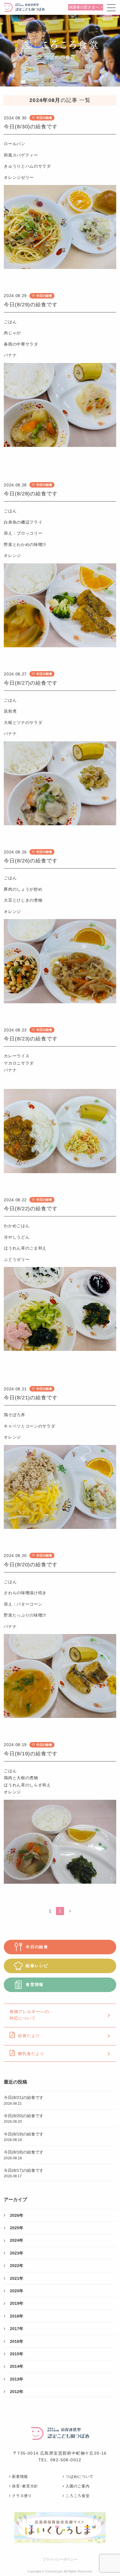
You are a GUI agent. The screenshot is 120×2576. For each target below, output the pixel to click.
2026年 (17, 2215)
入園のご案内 (77, 2486)
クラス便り (22, 2496)
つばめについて (80, 2477)
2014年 (17, 2366)
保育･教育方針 (25, 2486)
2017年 (17, 2329)
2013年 (17, 2379)
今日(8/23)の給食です (31, 1039)
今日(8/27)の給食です (31, 683)
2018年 (17, 2316)
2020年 (17, 2291)
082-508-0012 (66, 2460)
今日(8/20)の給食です (31, 1565)
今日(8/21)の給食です (31, 1398)
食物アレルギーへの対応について (29, 2015)
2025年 (17, 2228)
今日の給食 (44, 118)
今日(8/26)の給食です (31, 861)
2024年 (17, 2240)
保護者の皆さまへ (84, 7)
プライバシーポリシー (60, 2559)
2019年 (17, 2303)
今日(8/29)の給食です (31, 305)
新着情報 (20, 2477)
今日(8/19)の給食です (31, 1754)
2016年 (17, 2341)
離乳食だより (31, 2054)
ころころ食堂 (77, 2496)
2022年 (17, 2266)
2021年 (17, 2278)
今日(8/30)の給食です (31, 127)
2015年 (17, 2354)
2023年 (17, 2253)
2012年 (17, 2392)
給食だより (29, 2036)
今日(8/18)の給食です (24, 2155)
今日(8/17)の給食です (24, 2173)
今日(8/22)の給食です (31, 1209)
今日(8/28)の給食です (31, 494)
